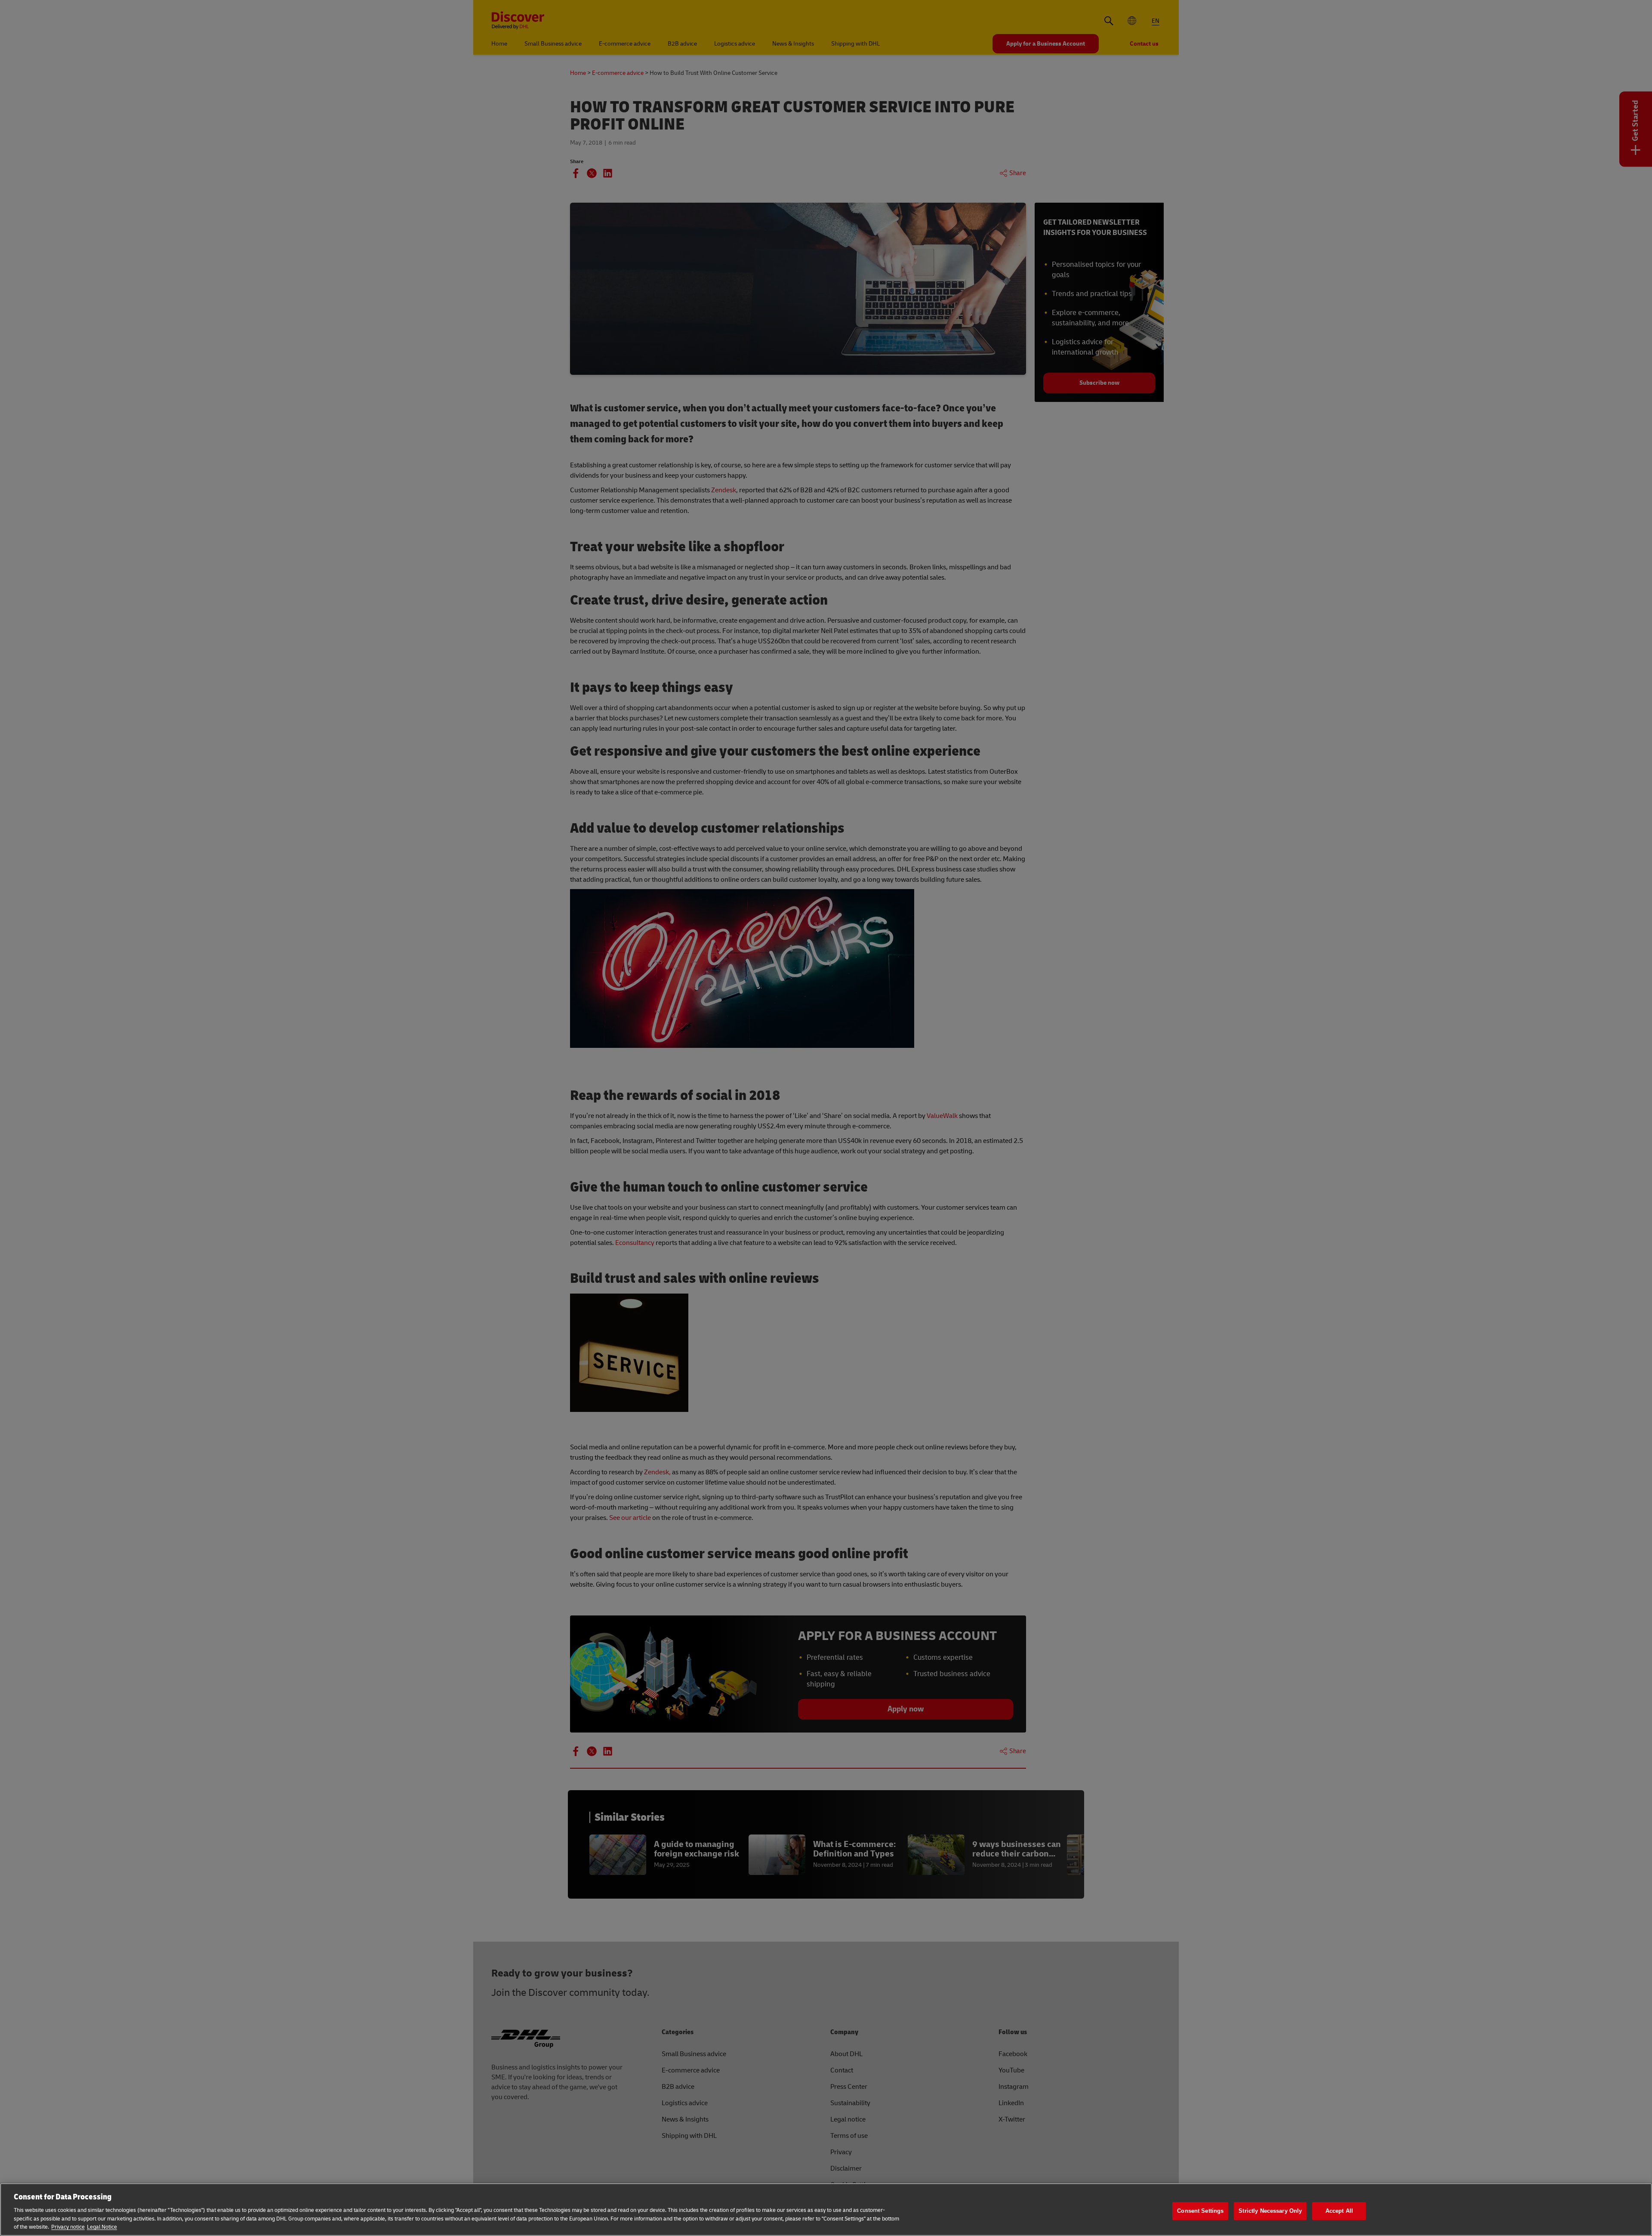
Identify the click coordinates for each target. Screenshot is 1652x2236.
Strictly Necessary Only (1270, 2211)
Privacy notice (68, 2227)
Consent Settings (1200, 2211)
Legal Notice (102, 2227)
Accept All (1339, 2211)
